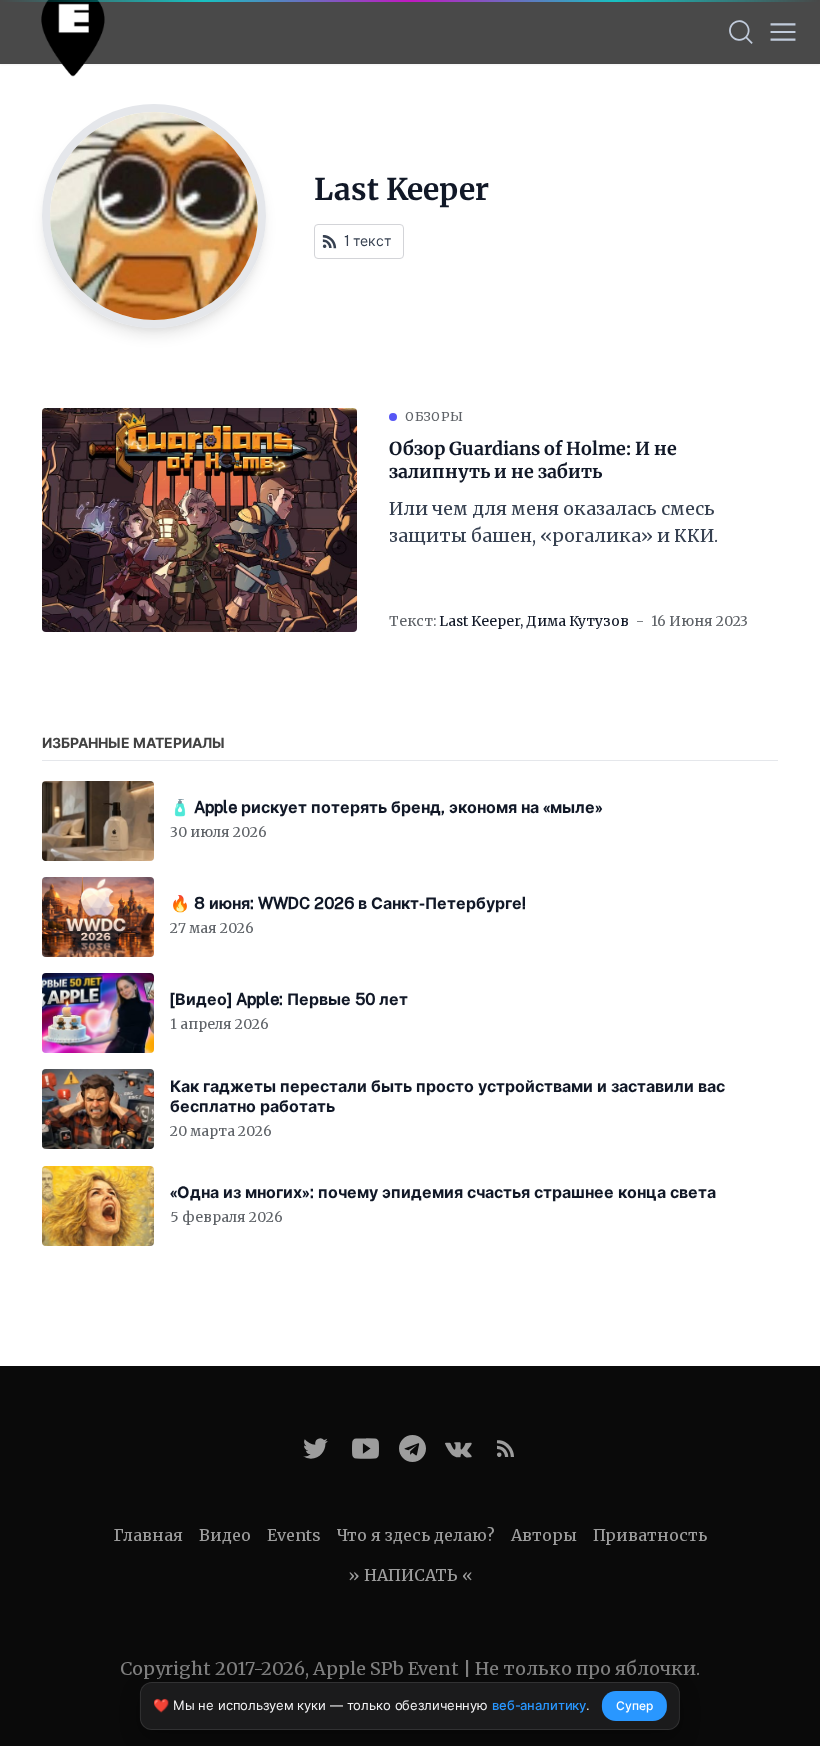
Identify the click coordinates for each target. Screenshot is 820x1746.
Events (294, 1535)
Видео (225, 1535)
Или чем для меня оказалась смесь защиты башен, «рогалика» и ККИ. (553, 522)
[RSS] (505, 1448)
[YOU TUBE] (365, 1448)
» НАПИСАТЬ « (410, 1575)
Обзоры (434, 416)
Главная (148, 1535)
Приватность (650, 1535)
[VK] (458, 1448)
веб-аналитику (539, 1705)
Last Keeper (479, 621)
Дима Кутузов (577, 621)
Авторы (544, 1535)
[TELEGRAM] (412, 1448)
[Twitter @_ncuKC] (315, 1448)
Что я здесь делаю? (416, 1535)
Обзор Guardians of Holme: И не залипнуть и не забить (533, 460)
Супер (634, 1705)
